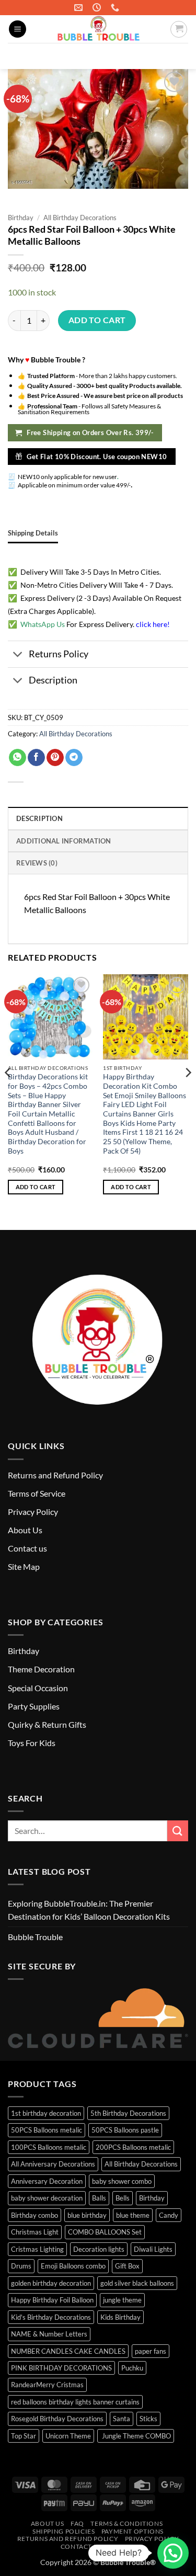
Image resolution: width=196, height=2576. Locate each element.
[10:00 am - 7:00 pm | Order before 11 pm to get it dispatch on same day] (98, 8)
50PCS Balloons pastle (125, 2130)
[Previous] (8, 1093)
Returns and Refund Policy (55, 1475)
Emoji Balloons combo (73, 2266)
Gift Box (127, 2266)
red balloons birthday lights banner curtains (75, 2402)
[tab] (33, 533)
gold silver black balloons (137, 2283)
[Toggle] (18, 655)
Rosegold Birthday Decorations (57, 2419)
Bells (123, 2198)
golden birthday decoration (51, 2283)
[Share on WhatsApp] (18, 758)
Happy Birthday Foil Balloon (52, 2300)
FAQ (77, 2523)
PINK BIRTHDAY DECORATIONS (61, 2368)
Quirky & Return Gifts (47, 1724)
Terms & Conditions (126, 2523)
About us (48, 2523)
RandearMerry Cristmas (47, 2385)
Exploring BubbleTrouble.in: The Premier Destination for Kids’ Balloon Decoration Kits (89, 1910)
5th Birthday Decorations (128, 2113)
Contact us (27, 1548)
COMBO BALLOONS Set (105, 2232)
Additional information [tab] (64, 841)
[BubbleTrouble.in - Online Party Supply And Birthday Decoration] (98, 29)
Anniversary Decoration (47, 2181)
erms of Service (38, 1493)
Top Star (24, 2436)
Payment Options (132, 2531)
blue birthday (87, 2215)
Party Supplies (34, 1706)
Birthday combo (34, 2215)
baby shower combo (122, 2181)
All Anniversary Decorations (53, 2164)
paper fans (151, 2351)
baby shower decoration (47, 2198)
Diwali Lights (153, 2249)
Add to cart (97, 320)
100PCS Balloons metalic (49, 2147)
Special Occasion (38, 1688)
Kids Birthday (120, 2317)
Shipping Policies (64, 2531)
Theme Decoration (41, 1669)
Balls (99, 2198)
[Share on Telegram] (74, 758)
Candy (169, 2215)
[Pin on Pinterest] (55, 758)
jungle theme (122, 2300)
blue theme (133, 2215)
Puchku (132, 2368)
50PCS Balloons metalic (47, 2130)
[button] (18, 29)
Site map (123, 2546)
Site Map (24, 1566)
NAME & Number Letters (49, 2334)
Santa (122, 2419)
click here (152, 624)
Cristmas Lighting (37, 2249)
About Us (25, 1530)
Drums (21, 2266)
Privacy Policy (33, 1512)
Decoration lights (99, 2249)
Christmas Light (35, 2232)
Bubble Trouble (35, 1937)
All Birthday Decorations (80, 218)
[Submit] (176, 56)
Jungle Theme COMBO (136, 2436)
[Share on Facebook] (36, 758)
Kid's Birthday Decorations (51, 2317)
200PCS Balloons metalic (133, 2147)
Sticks (148, 2419)
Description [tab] (39, 818)
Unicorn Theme (68, 2436)
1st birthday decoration (46, 2113)
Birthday (21, 218)
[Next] (188, 1093)
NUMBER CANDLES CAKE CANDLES (68, 2351)
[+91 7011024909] (116, 8)
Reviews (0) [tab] (37, 863)
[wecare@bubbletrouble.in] (80, 8)
